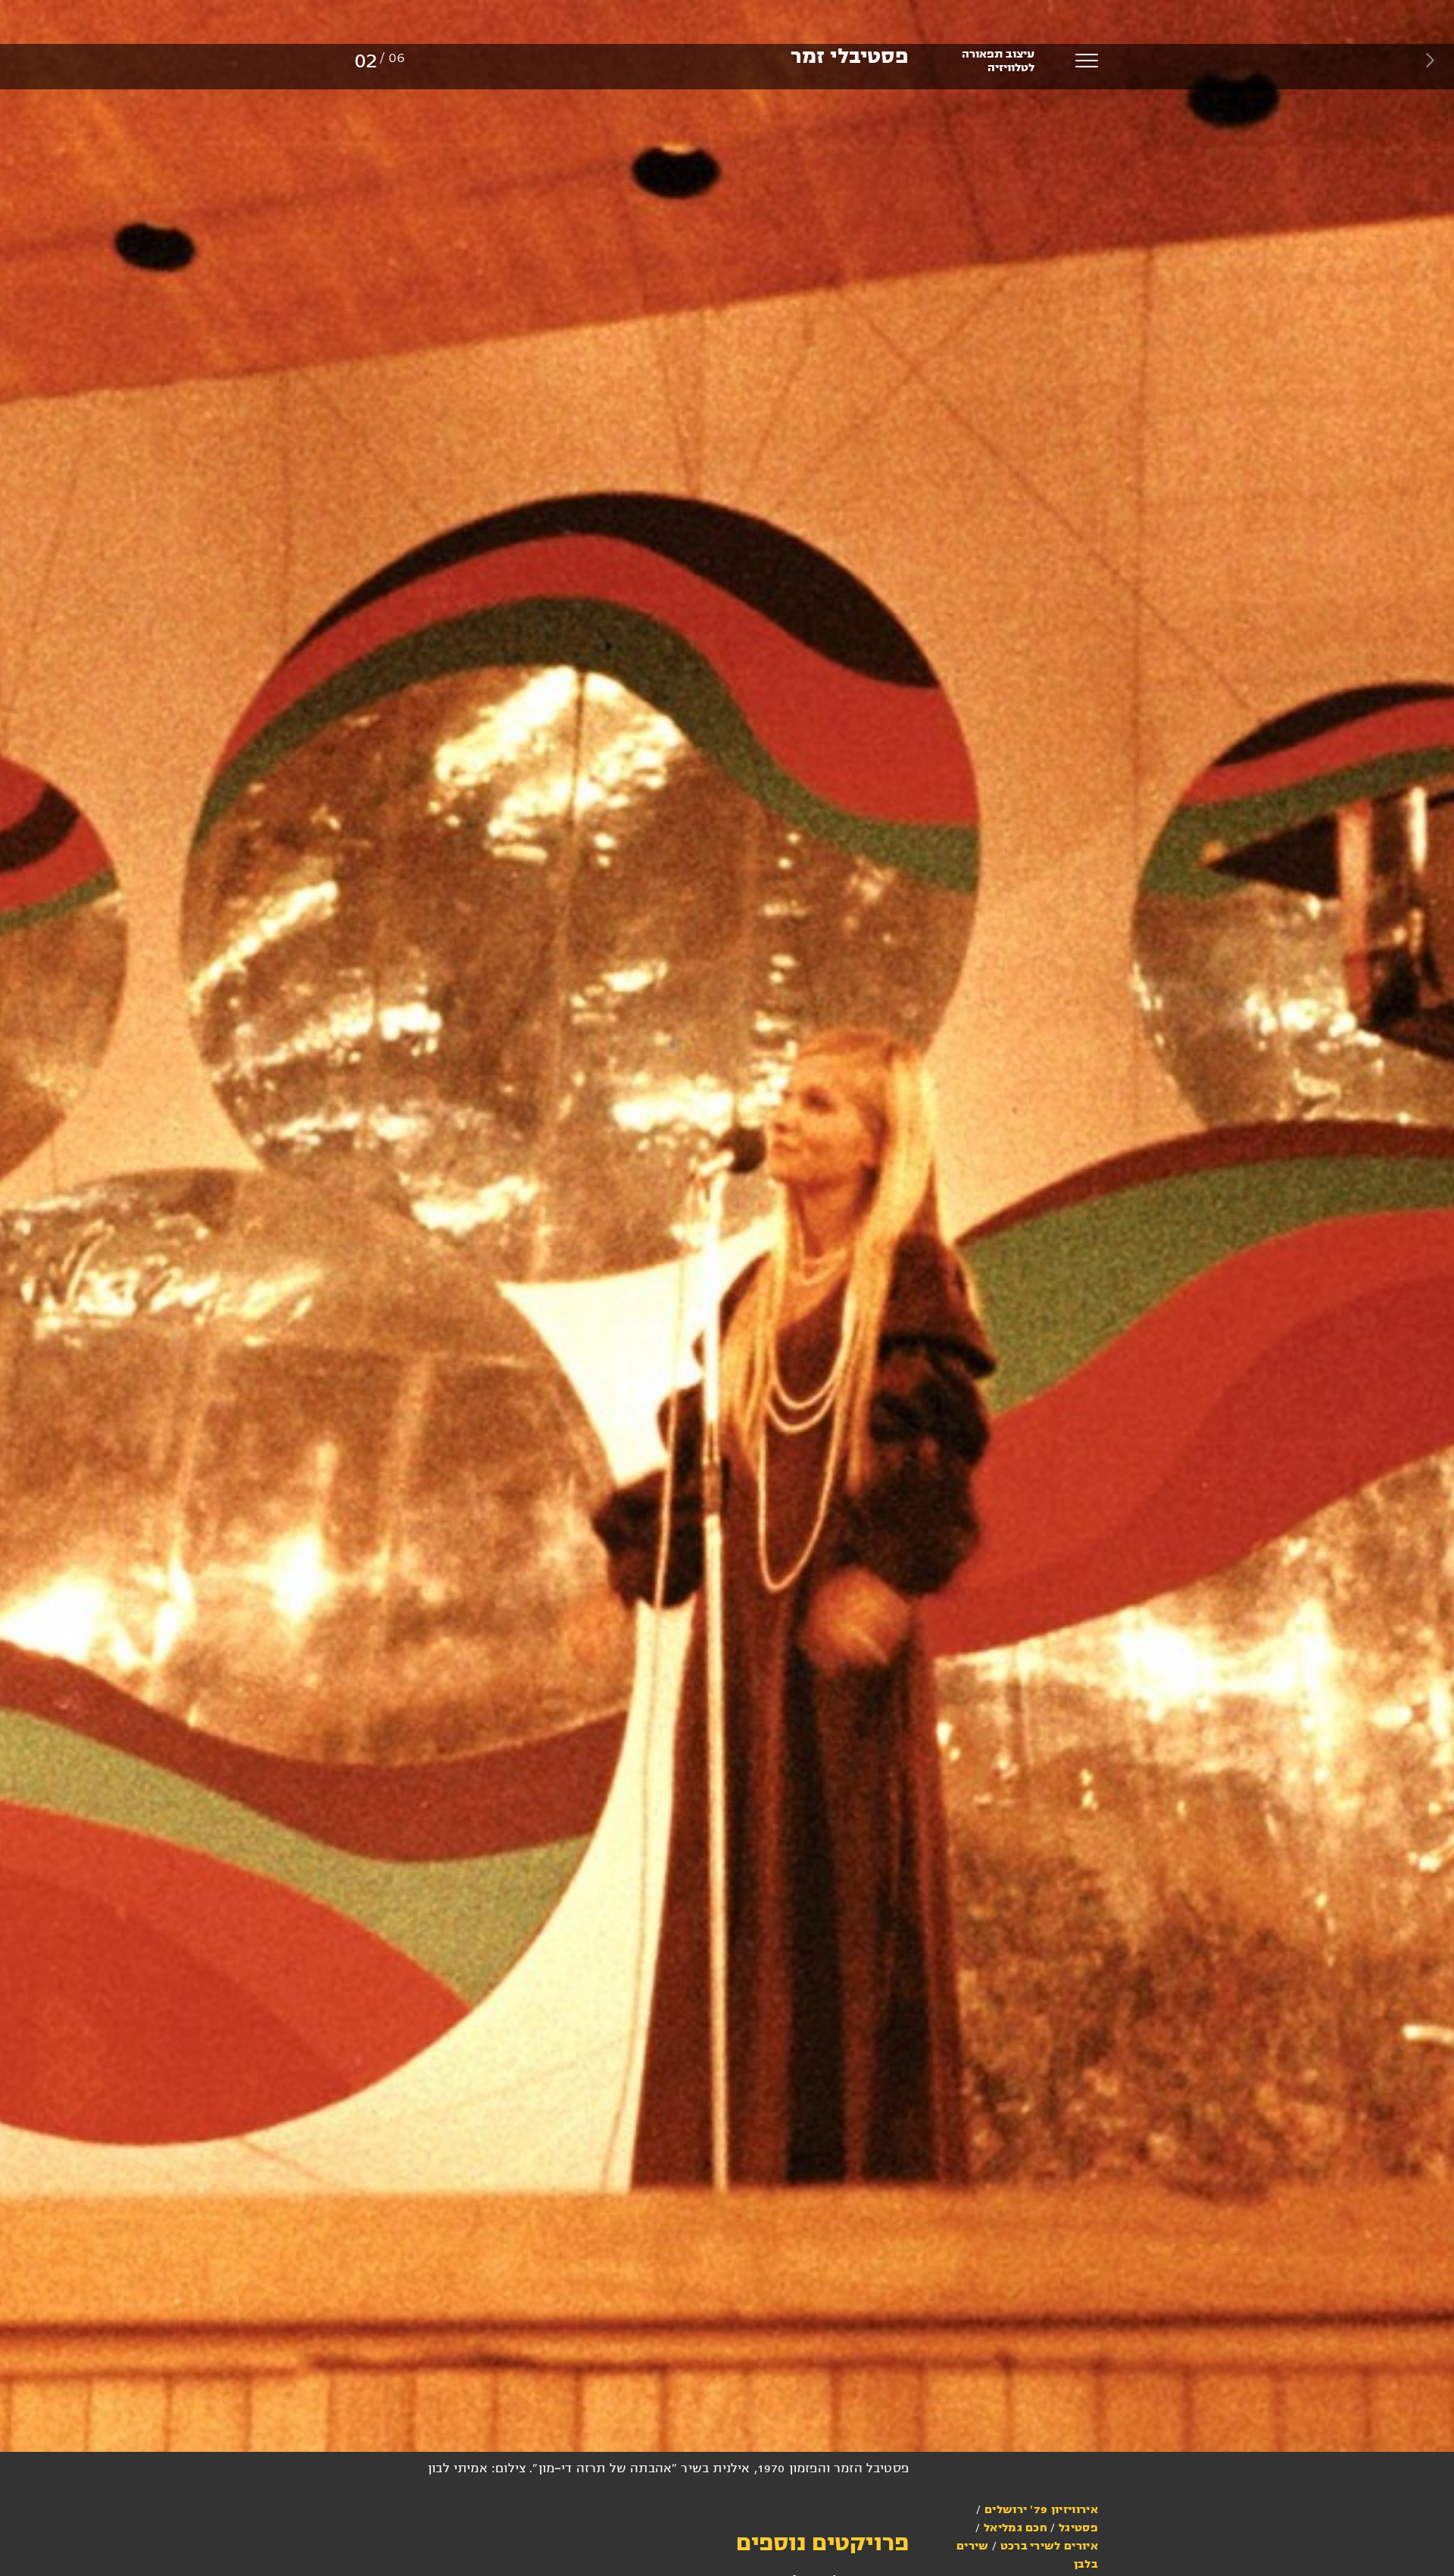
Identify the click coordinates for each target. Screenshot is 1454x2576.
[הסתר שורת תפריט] (1430, 60)
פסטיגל (1078, 2528)
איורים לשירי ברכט (1049, 2546)
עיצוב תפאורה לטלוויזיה (998, 61)
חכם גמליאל (1016, 2528)
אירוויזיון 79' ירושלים (1041, 2509)
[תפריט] (1087, 61)
